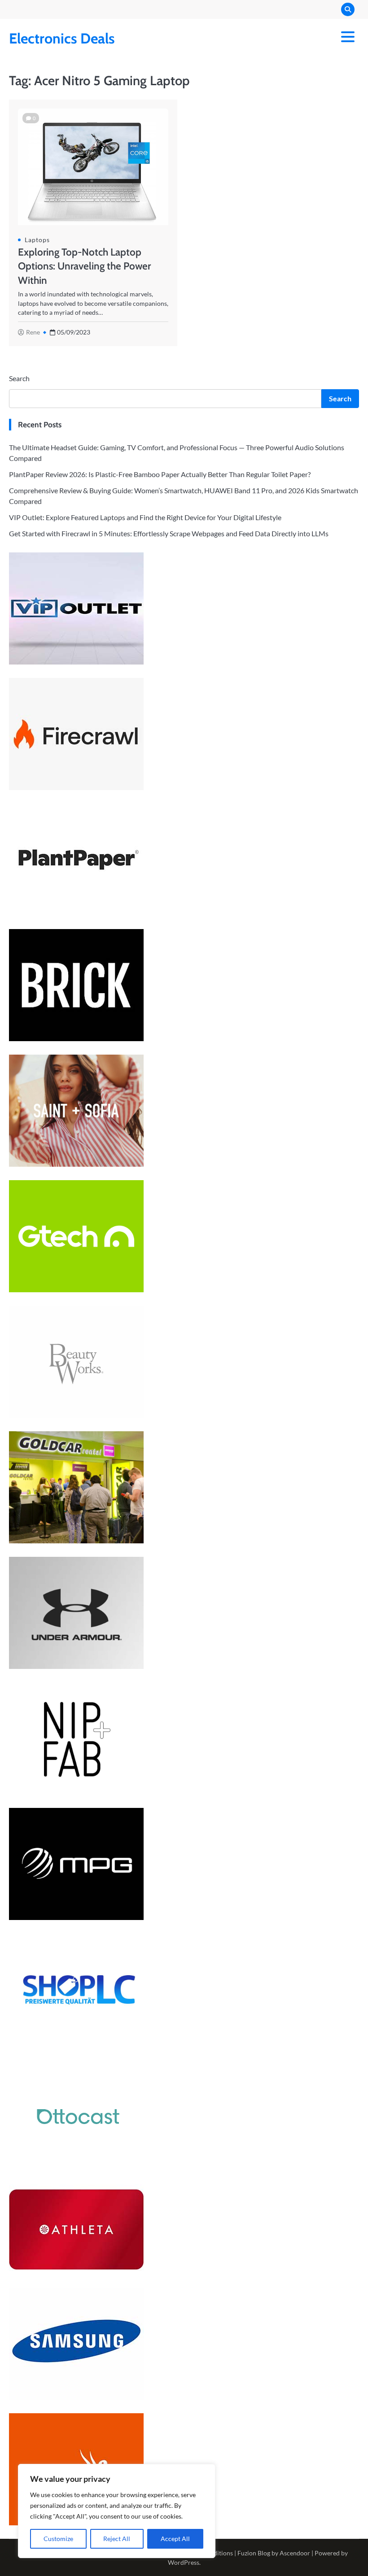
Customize (58, 2539)
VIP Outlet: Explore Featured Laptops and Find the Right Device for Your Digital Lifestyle (145, 517)
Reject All (117, 2539)
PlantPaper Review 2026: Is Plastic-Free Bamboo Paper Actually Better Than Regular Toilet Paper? (160, 474)
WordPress (184, 2562)
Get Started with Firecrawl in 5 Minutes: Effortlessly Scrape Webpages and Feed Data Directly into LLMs (169, 533)
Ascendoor (295, 2553)
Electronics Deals (62, 38)
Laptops (37, 240)
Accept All (175, 2539)
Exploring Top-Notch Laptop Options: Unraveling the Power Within (84, 266)
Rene (33, 332)
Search (19, 378)
